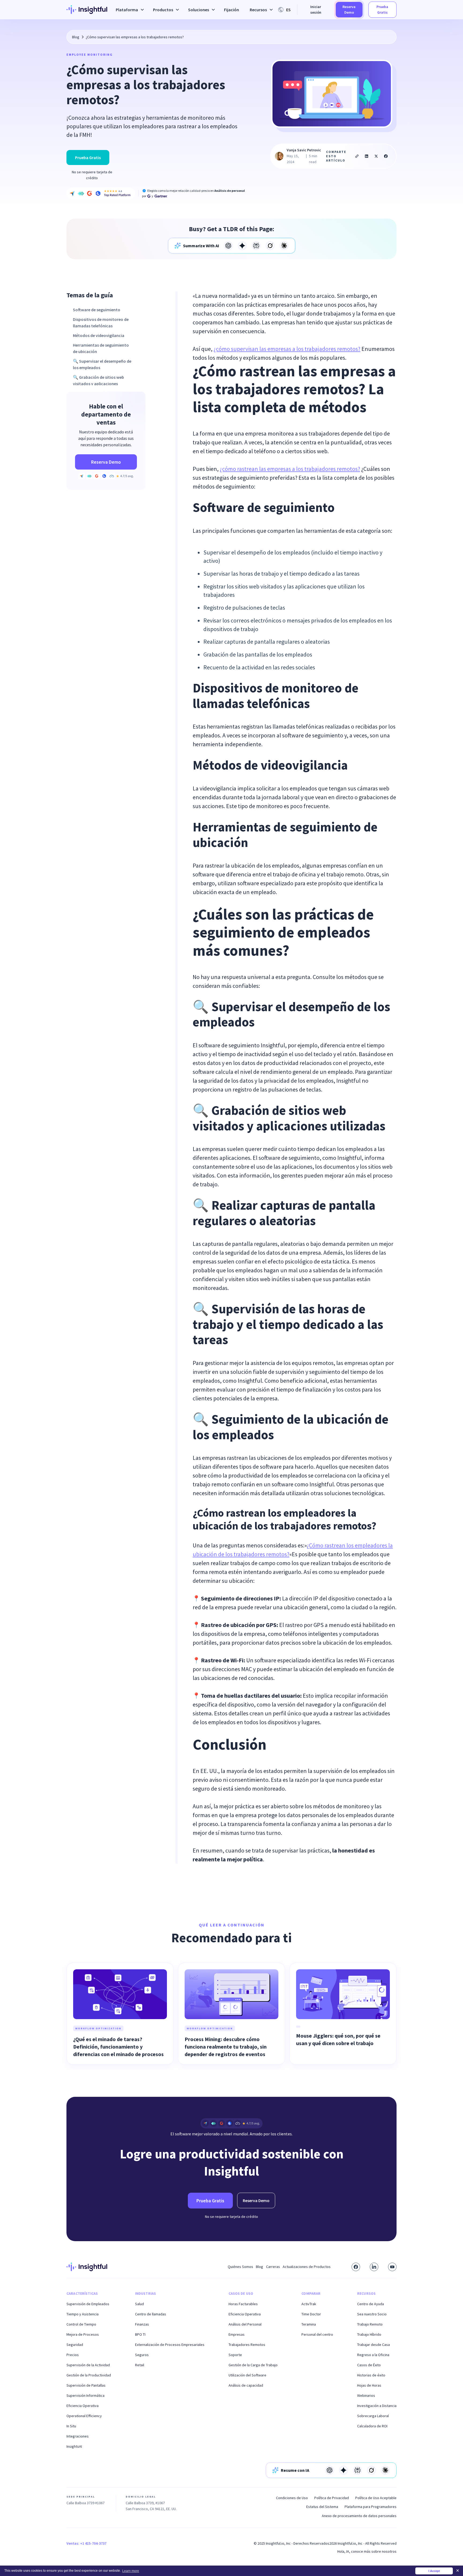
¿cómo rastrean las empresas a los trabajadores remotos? (290, 469)
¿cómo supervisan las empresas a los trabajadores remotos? (287, 349)
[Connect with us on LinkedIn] (374, 2267)
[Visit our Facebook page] (356, 2267)
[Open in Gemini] (242, 246)
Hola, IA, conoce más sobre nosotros (367, 2551)
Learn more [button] (131, 2571)
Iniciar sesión (316, 10)
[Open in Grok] (270, 246)
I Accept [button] (434, 2571)
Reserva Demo (349, 10)
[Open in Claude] (284, 246)
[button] (129, 10)
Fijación (231, 10)
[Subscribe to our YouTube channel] (392, 2267)
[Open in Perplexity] (256, 246)
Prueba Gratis (382, 10)
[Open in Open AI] (228, 246)
